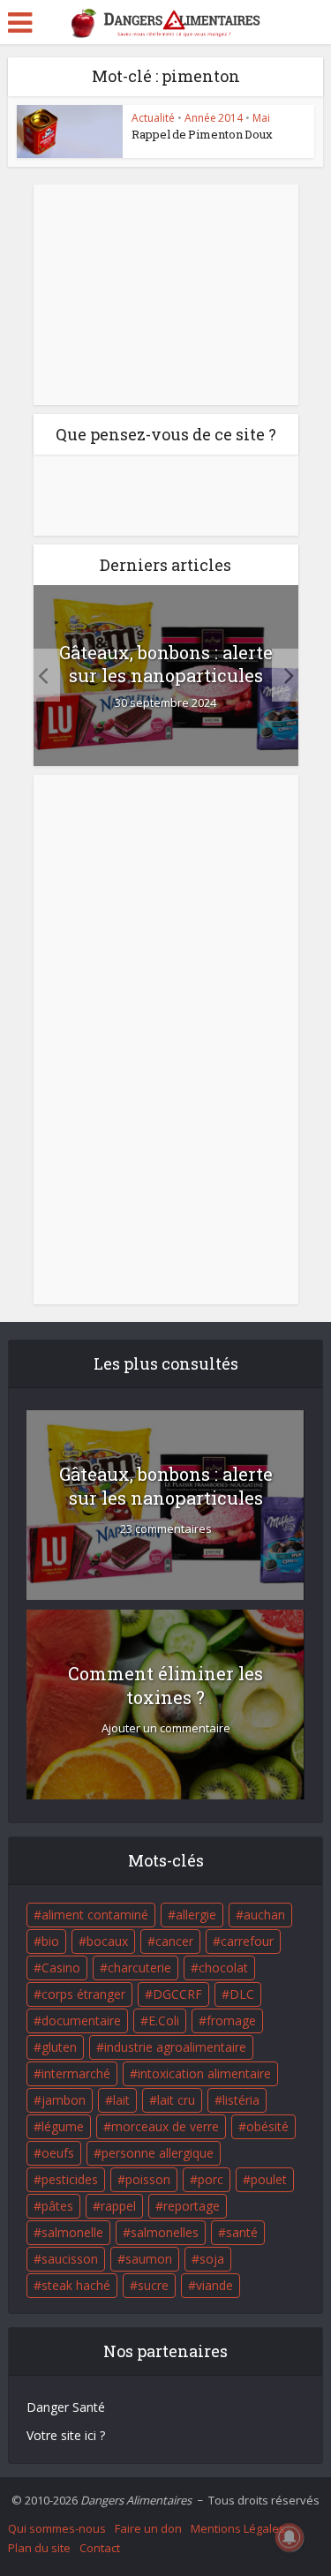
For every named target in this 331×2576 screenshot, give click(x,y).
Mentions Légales (238, 2528)
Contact (100, 2548)
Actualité (153, 118)
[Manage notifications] (290, 2537)
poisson (148, 2179)
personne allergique (158, 2153)
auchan (264, 1915)
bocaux (107, 1941)
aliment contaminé (95, 1915)
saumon (149, 2259)
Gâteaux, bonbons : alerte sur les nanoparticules (166, 664)
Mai (261, 118)
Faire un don (148, 2528)
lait (121, 2100)
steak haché (76, 2285)
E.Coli (164, 2020)
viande (214, 2285)
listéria (241, 2100)
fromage (231, 2020)
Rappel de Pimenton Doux (202, 134)
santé (242, 2232)
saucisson (70, 2259)
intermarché (76, 2073)
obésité (267, 2126)
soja (212, 2259)
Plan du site (39, 2548)
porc (211, 2179)
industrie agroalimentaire (175, 2047)
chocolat (223, 1968)
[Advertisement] (166, 295)
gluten (59, 2047)
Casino (61, 1968)
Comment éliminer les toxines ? (165, 1685)
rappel (118, 2206)
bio (50, 1941)
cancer (174, 1941)
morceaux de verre (165, 2126)
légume (63, 2126)
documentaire (81, 2020)
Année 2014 (214, 118)
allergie (196, 1915)
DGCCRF (177, 1994)
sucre (153, 2285)
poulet (269, 2179)
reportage (192, 2206)
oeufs (58, 2153)
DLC (242, 1994)
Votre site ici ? (66, 2435)
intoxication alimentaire (204, 2073)
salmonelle (72, 2232)
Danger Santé (66, 2407)
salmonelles (165, 2232)
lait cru (176, 2100)
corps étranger (83, 1994)
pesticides (70, 2179)
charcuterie (139, 1968)
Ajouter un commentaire (166, 1728)
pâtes (57, 2206)
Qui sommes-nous (57, 2528)
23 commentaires (166, 1529)
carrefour (247, 1941)
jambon (64, 2100)
